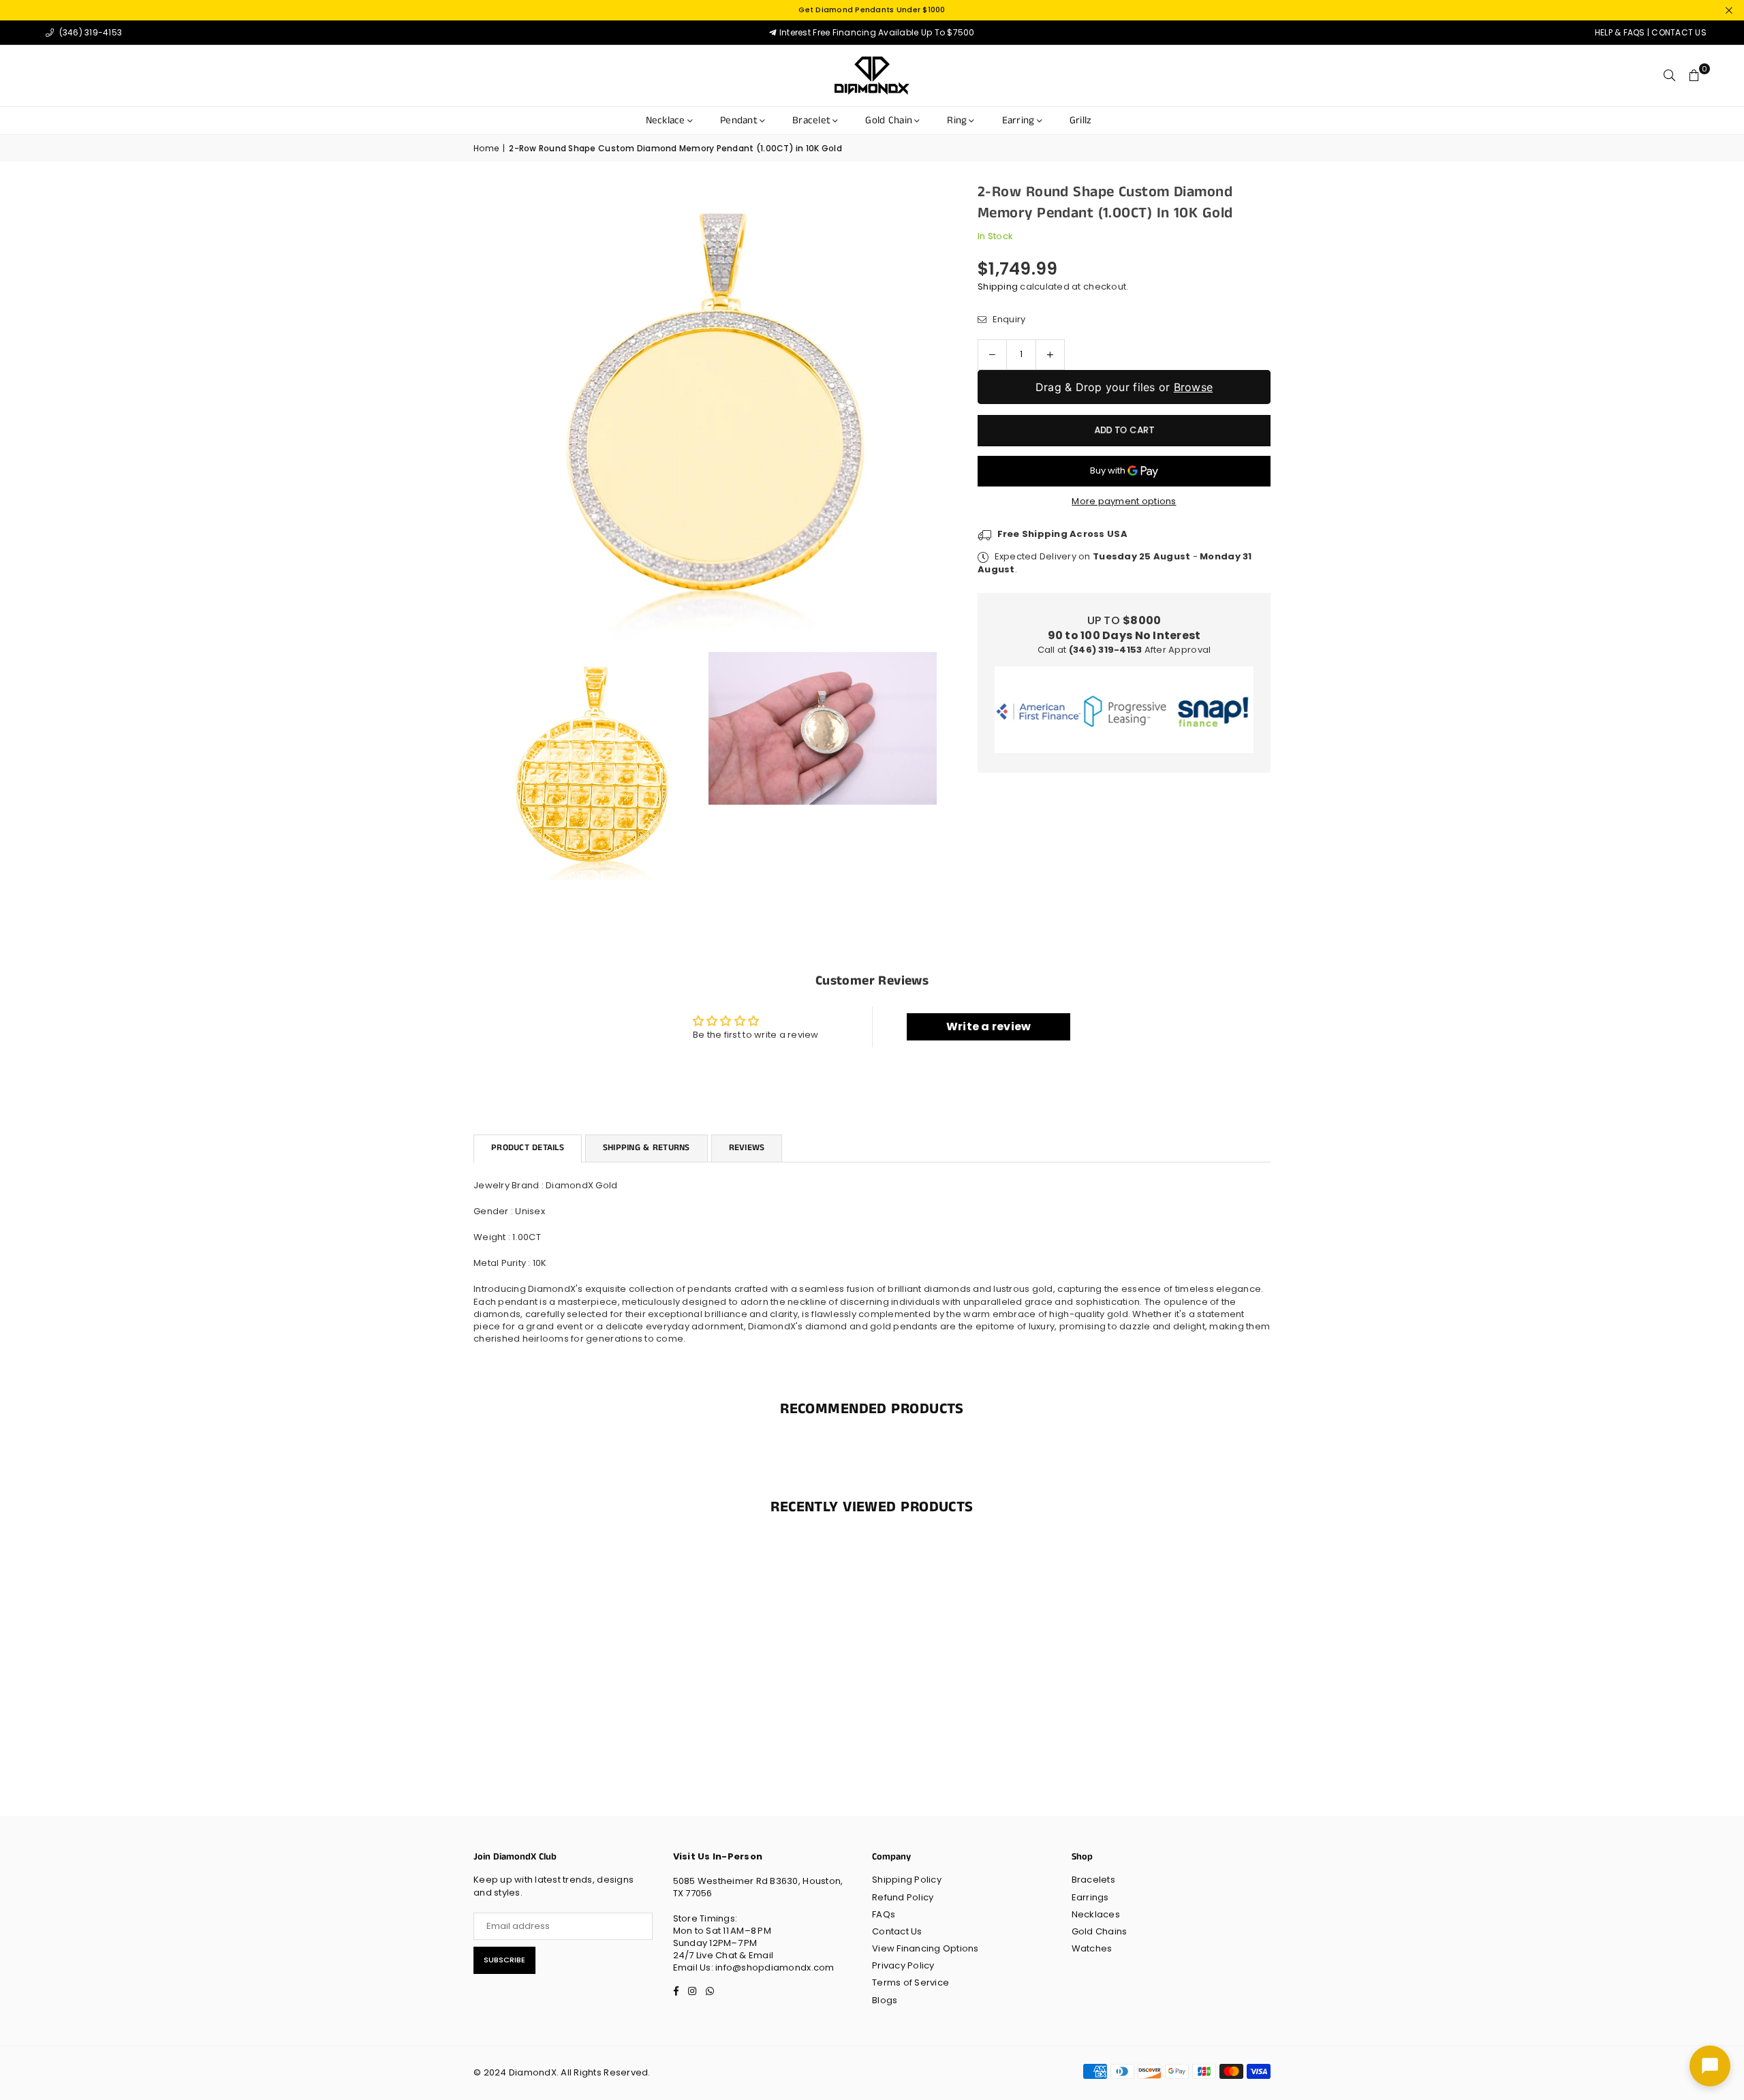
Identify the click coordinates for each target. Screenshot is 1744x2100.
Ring (957, 120)
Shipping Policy (907, 1880)
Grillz (1081, 120)
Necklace (666, 120)
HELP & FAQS (1620, 32)
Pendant (739, 120)
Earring (1018, 120)
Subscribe (504, 1960)
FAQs (884, 1914)
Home (486, 149)
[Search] (1670, 76)
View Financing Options (925, 1948)
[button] (1694, 76)
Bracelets (1093, 1880)
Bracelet (811, 120)
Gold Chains (1100, 1931)
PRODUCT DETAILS (528, 1148)
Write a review (989, 1026)
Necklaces (1096, 1914)
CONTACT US (1679, 32)
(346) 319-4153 (89, 32)
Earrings (1090, 1897)
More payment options (1124, 501)
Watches (1092, 1948)
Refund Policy (903, 1897)
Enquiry (1008, 320)
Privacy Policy (903, 1965)
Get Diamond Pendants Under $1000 (872, 10)
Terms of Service (910, 1982)
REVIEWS (747, 1148)
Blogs (885, 2000)
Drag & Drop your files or (1124, 387)
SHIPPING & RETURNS (647, 1148)
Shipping (998, 287)
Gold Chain (889, 120)
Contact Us (897, 1931)
